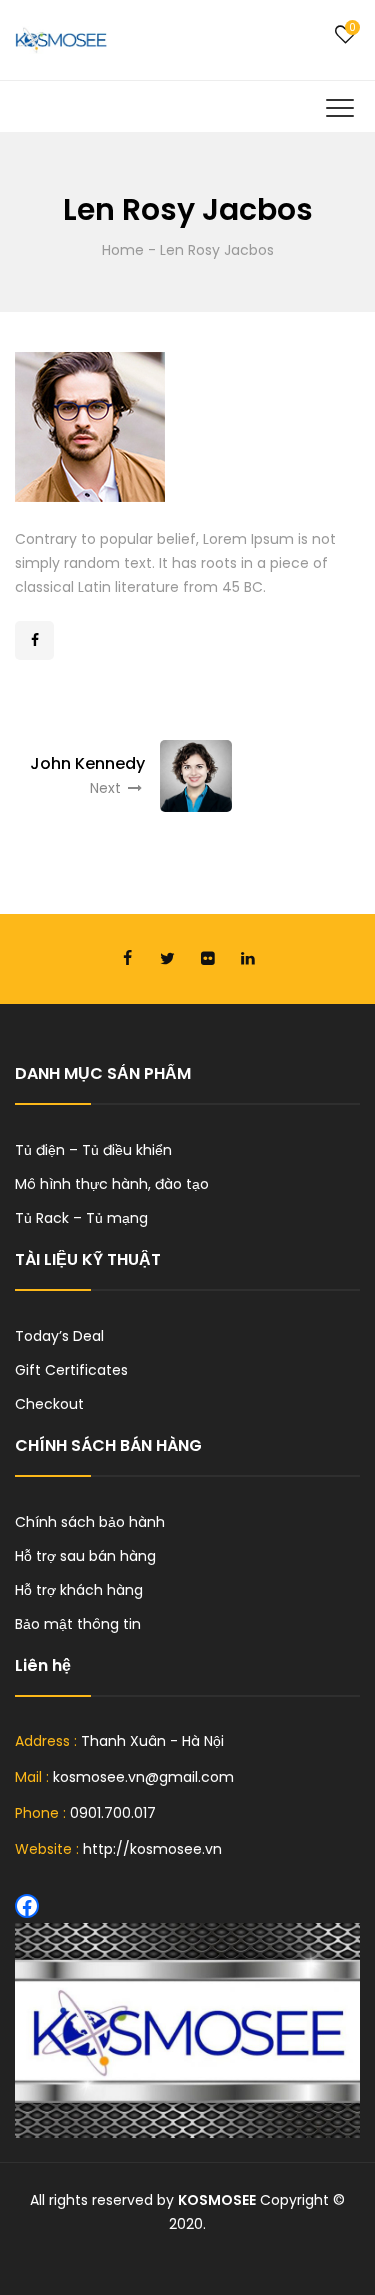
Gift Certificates (71, 1370)
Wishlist (345, 35)
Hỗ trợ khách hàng (79, 1590)
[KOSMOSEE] (61, 40)
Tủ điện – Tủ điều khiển (93, 1150)
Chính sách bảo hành (90, 1522)
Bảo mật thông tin (78, 1624)
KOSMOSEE (217, 2200)
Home (123, 250)
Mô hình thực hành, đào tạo (112, 1184)
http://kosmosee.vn (152, 1849)
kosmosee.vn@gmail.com (143, 1777)
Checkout (49, 1404)
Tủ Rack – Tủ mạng (81, 1218)
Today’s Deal (59, 1336)
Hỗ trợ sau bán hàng (85, 1556)
